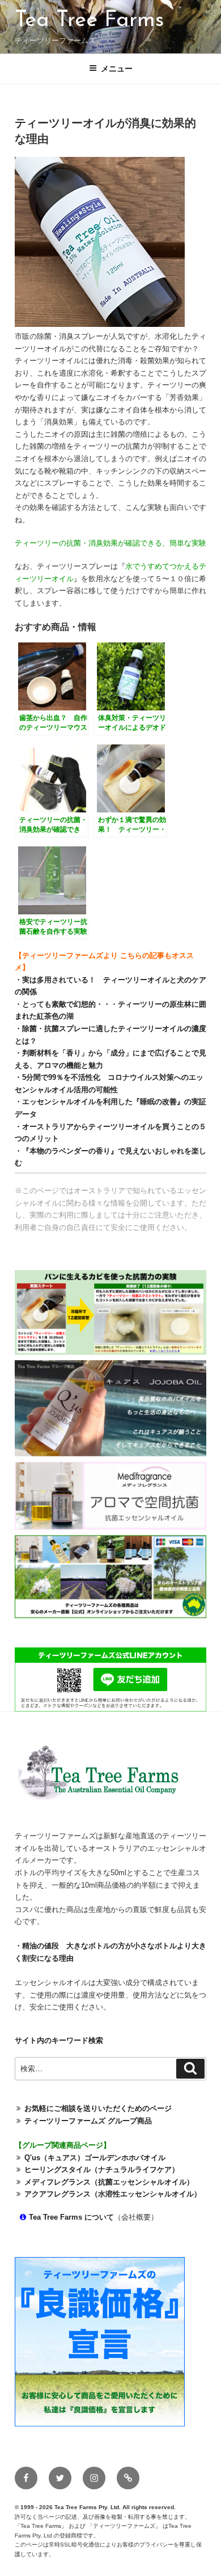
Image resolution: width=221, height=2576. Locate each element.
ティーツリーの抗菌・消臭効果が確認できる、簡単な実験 (110, 543)
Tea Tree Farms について (71, 2217)
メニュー (117, 69)
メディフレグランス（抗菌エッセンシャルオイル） (109, 2182)
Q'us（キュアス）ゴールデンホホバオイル (95, 2158)
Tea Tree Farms (89, 21)
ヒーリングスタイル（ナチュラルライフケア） (102, 2170)
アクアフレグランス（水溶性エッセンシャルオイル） (113, 2194)
